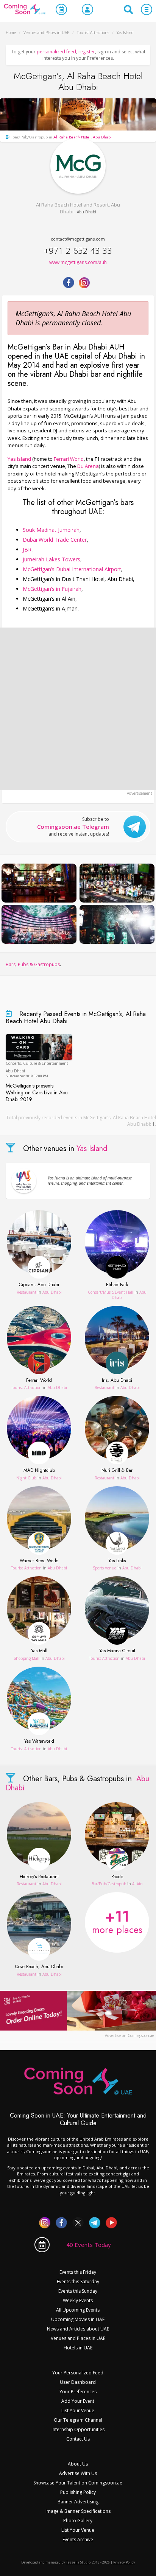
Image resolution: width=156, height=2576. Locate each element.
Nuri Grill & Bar (117, 1471)
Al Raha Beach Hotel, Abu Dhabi (83, 137)
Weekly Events (78, 2300)
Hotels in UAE (78, 2348)
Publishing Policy (78, 2492)
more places (117, 1921)
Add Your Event (78, 2401)
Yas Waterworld (39, 1742)
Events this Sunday (78, 2291)
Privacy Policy (124, 2562)
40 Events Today (89, 2245)
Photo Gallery (78, 2521)
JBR (27, 549)
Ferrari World (69, 459)
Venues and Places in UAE (78, 2338)
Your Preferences (78, 2392)
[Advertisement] (78, 709)
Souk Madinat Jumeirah (51, 530)
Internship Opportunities (78, 2429)
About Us (78, 2464)
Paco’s (117, 1877)
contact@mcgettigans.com (78, 239)
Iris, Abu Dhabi (117, 1381)
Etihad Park (117, 1285)
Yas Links (117, 1561)
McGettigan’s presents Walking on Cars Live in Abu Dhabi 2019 (37, 1093)
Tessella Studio (78, 2562)
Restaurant (27, 1292)
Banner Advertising (78, 2502)
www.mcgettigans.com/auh (78, 262)
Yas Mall (39, 1651)
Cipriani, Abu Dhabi (39, 1285)
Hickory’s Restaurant (39, 1877)
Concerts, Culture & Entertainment (37, 1063)
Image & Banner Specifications (78, 2511)
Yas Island (19, 459)
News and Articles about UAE (78, 2329)
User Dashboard (78, 2382)
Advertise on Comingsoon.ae (129, 2035)
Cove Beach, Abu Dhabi (39, 1967)
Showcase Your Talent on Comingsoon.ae (78, 2483)
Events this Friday (78, 2272)
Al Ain (137, 1884)
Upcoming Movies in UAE (78, 2319)
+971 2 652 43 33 (78, 250)
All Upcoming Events (78, 2310)
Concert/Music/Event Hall (111, 1292)
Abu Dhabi (87, 212)
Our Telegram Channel (78, 2420)
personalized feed (56, 52)
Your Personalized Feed (78, 2373)
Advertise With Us (78, 2473)
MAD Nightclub (39, 1471)
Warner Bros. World (39, 1561)
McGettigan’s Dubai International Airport (72, 569)
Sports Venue (105, 1568)
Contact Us (78, 2439)
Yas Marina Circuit (117, 1651)
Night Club (26, 1478)
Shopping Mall (27, 1658)
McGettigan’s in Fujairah (52, 589)
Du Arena (88, 466)
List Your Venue (78, 2411)
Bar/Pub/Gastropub (109, 1884)
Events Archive (78, 2539)
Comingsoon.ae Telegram (73, 827)
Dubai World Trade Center (55, 540)
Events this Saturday (78, 2282)
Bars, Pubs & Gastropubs (33, 964)
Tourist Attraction (26, 1387)
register (87, 52)
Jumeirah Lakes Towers (51, 559)
